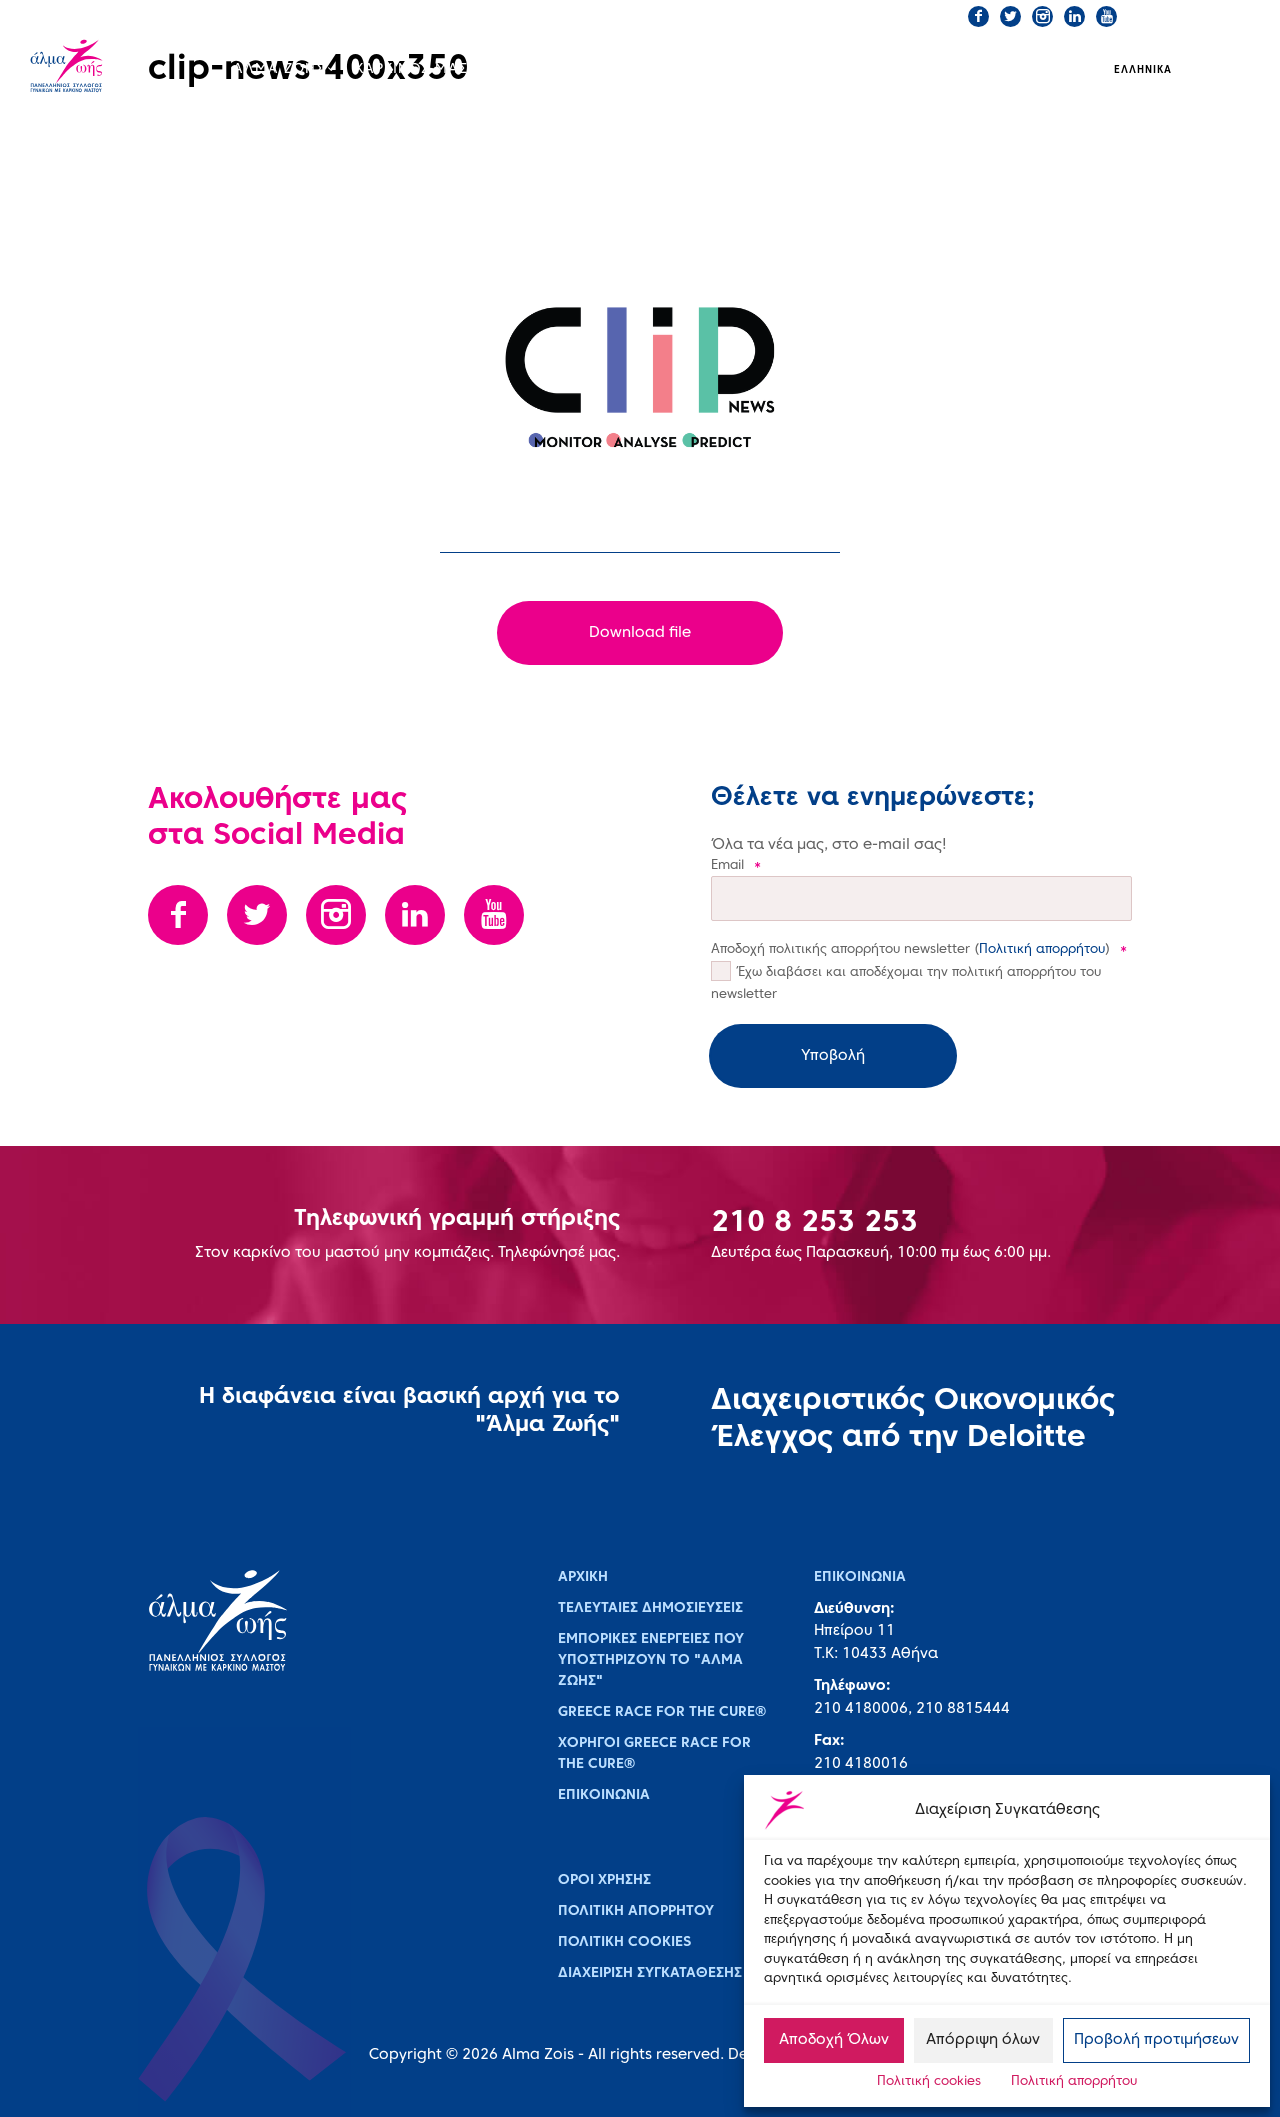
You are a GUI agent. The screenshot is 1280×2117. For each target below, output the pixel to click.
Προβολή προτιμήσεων (1156, 2040)
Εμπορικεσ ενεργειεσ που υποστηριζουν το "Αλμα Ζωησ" (651, 1660)
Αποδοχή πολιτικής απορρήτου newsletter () (919, 950)
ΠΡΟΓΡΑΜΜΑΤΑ (585, 69)
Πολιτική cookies (929, 2082)
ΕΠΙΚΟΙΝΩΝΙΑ (676, 16)
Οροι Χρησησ (604, 1880)
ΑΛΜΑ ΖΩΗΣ (279, 69)
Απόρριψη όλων (983, 2040)
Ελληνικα (1143, 70)
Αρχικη (583, 1577)
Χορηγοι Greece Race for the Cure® (654, 1754)
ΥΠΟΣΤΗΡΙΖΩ (932, 69)
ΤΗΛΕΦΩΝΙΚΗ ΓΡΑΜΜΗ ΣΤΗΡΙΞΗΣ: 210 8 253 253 (460, 16)
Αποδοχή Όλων (834, 2040)
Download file (640, 633)
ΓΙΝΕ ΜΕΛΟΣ (903, 16)
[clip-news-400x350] (640, 377)
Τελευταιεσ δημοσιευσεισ (650, 1608)
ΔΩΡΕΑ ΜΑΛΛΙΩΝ (737, 67)
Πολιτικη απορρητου (636, 1911)
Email (736, 866)
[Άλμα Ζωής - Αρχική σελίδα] (91, 68)
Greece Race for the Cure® (662, 1712)
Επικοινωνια (604, 1795)
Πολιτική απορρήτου (1074, 2082)
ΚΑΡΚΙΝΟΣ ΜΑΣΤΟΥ (426, 69)
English (1216, 70)
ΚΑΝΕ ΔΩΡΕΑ (791, 16)
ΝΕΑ (837, 69)
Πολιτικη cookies (624, 1942)
